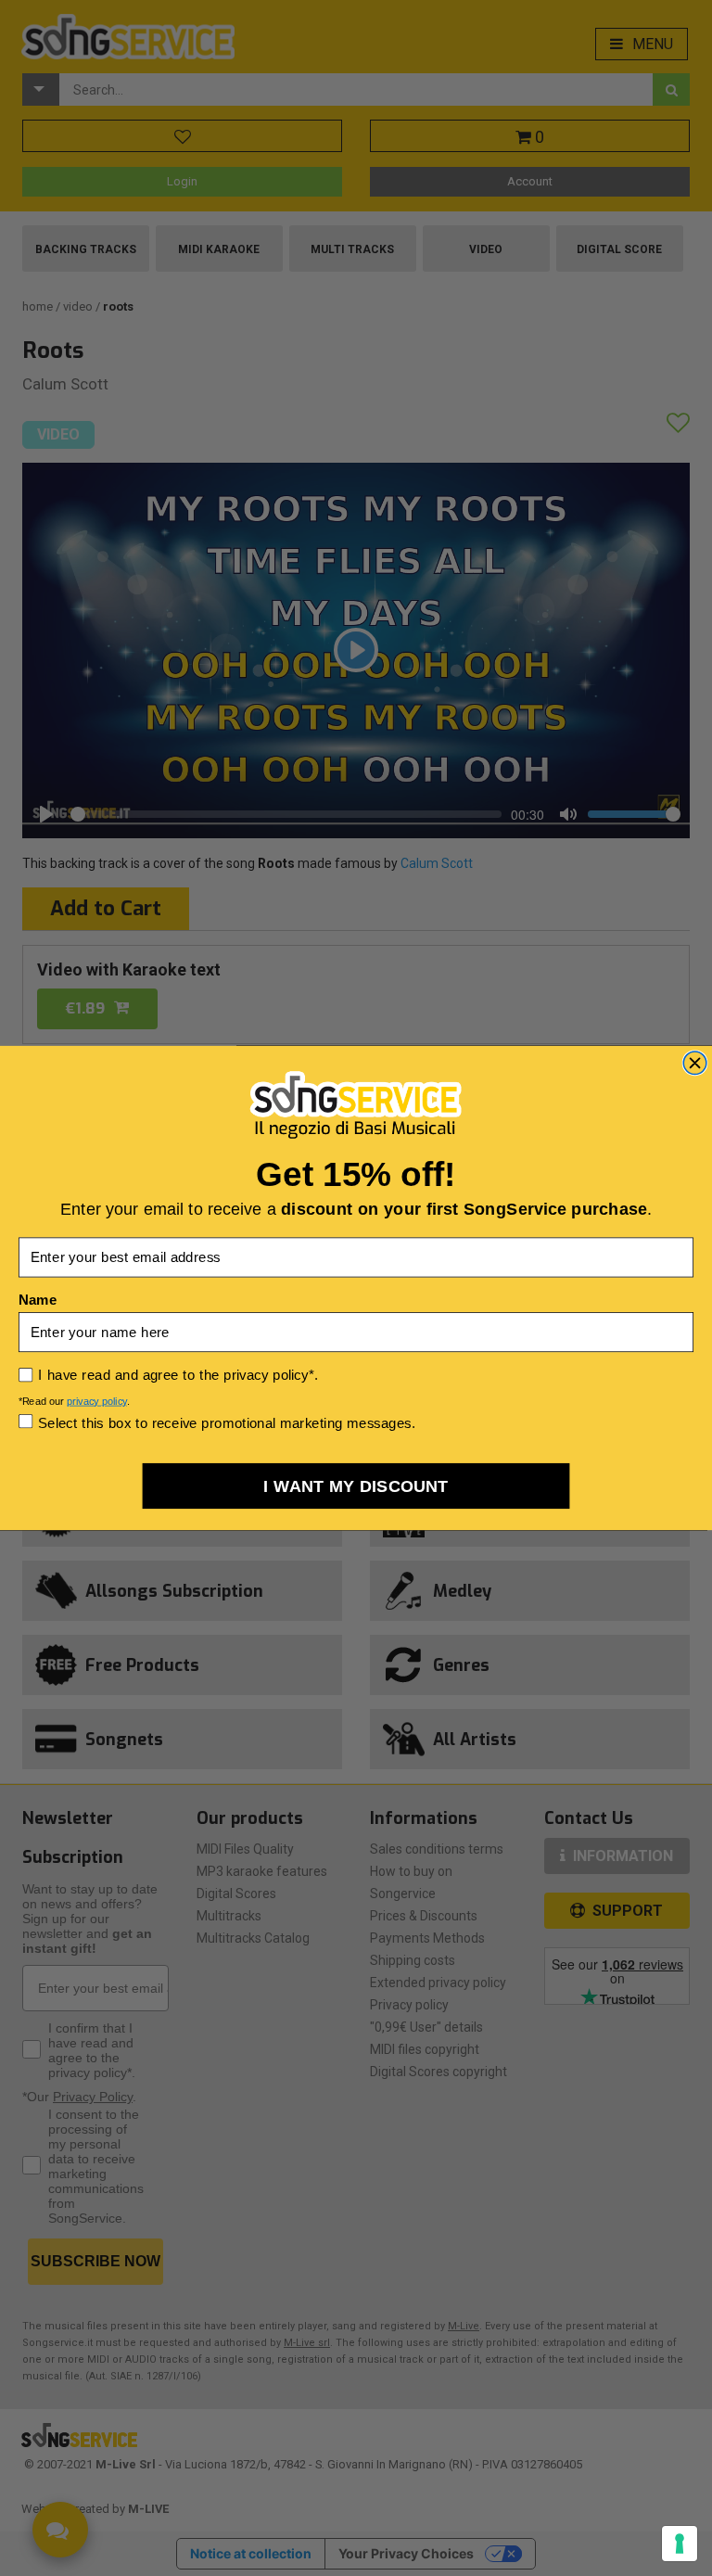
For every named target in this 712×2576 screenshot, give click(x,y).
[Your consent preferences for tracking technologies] (680, 2544)
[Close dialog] (695, 1063)
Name (38, 1300)
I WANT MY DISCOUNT (356, 1486)
